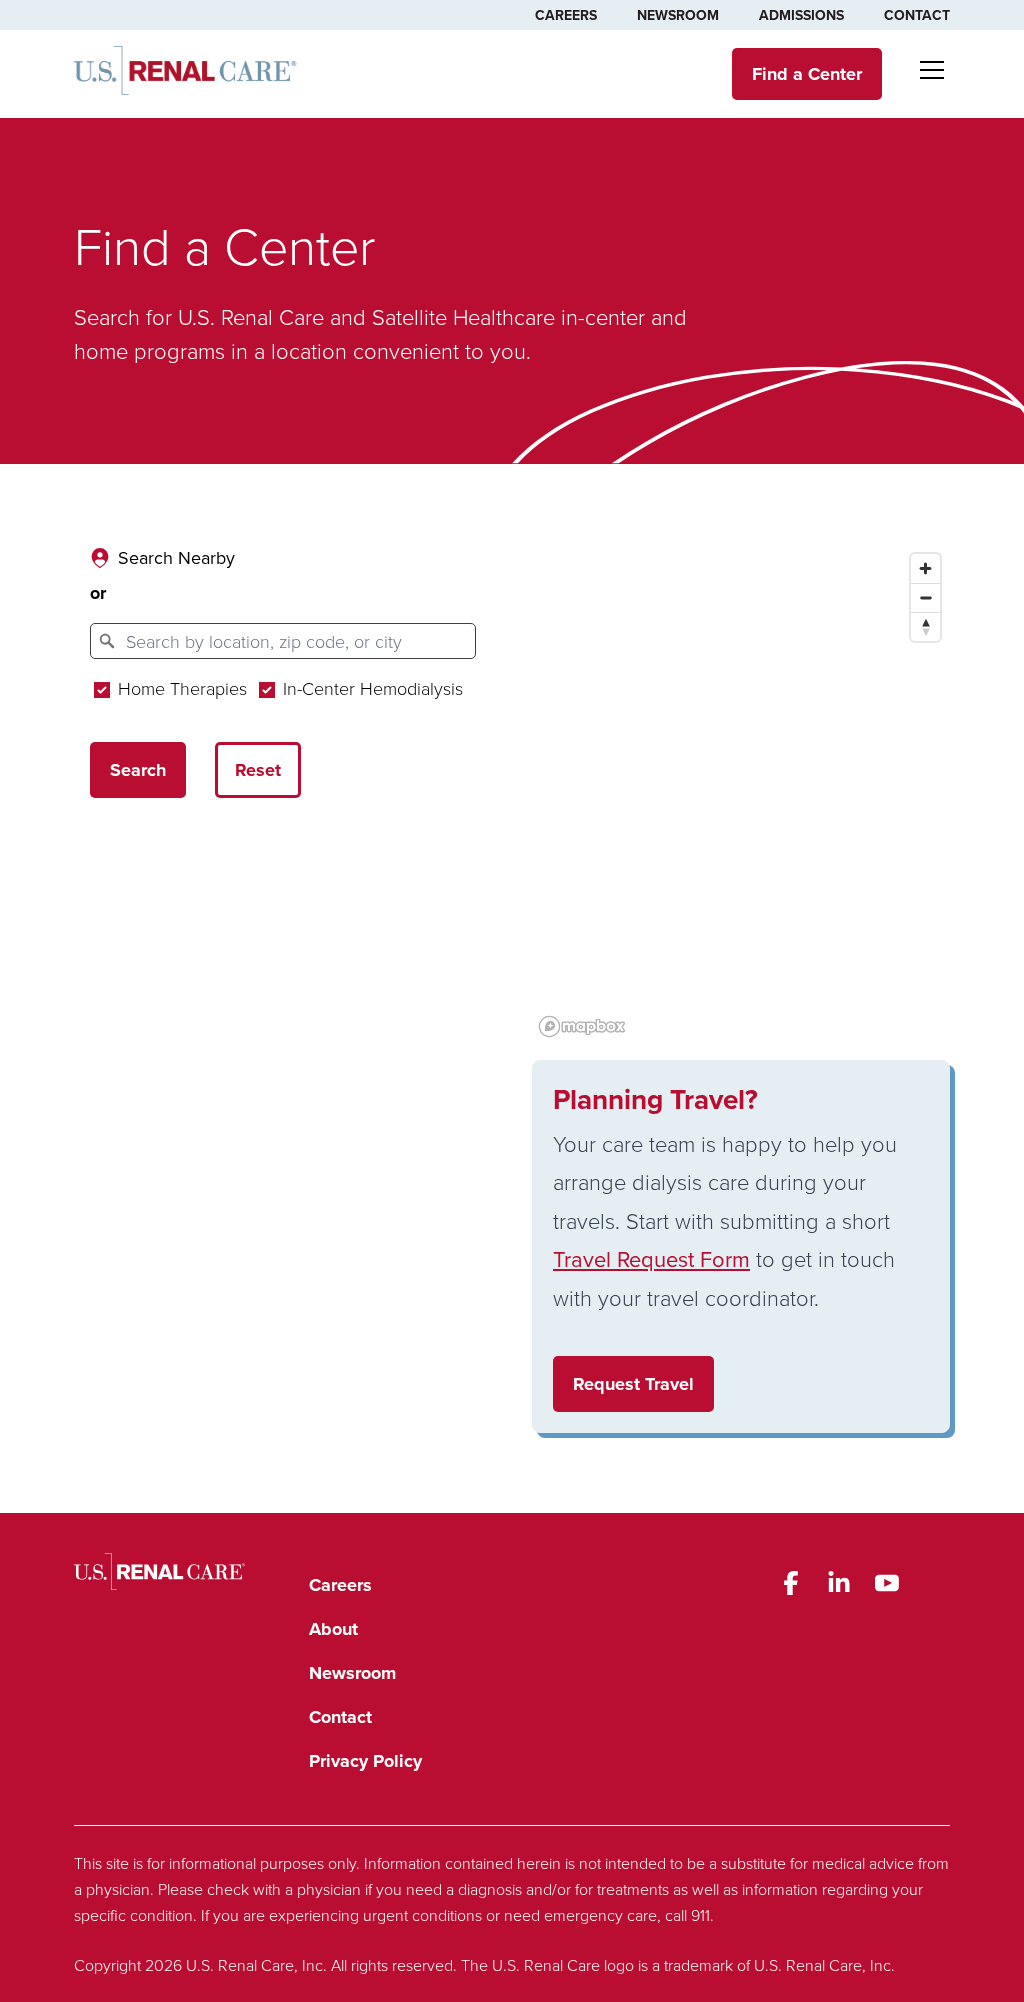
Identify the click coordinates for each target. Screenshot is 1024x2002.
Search (138, 770)
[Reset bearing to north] (925, 626)
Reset (258, 770)
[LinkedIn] (839, 1583)
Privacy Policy (365, 1761)
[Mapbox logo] (582, 1026)
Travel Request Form (651, 1258)
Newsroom (678, 15)
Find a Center (807, 74)
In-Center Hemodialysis (370, 688)
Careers (566, 15)
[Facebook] (791, 1583)
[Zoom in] (925, 568)
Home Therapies (180, 688)
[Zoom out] (925, 597)
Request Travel (633, 1384)
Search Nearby (176, 557)
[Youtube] (887, 1583)
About (333, 1629)
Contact (917, 15)
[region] (741, 794)
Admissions (801, 15)
